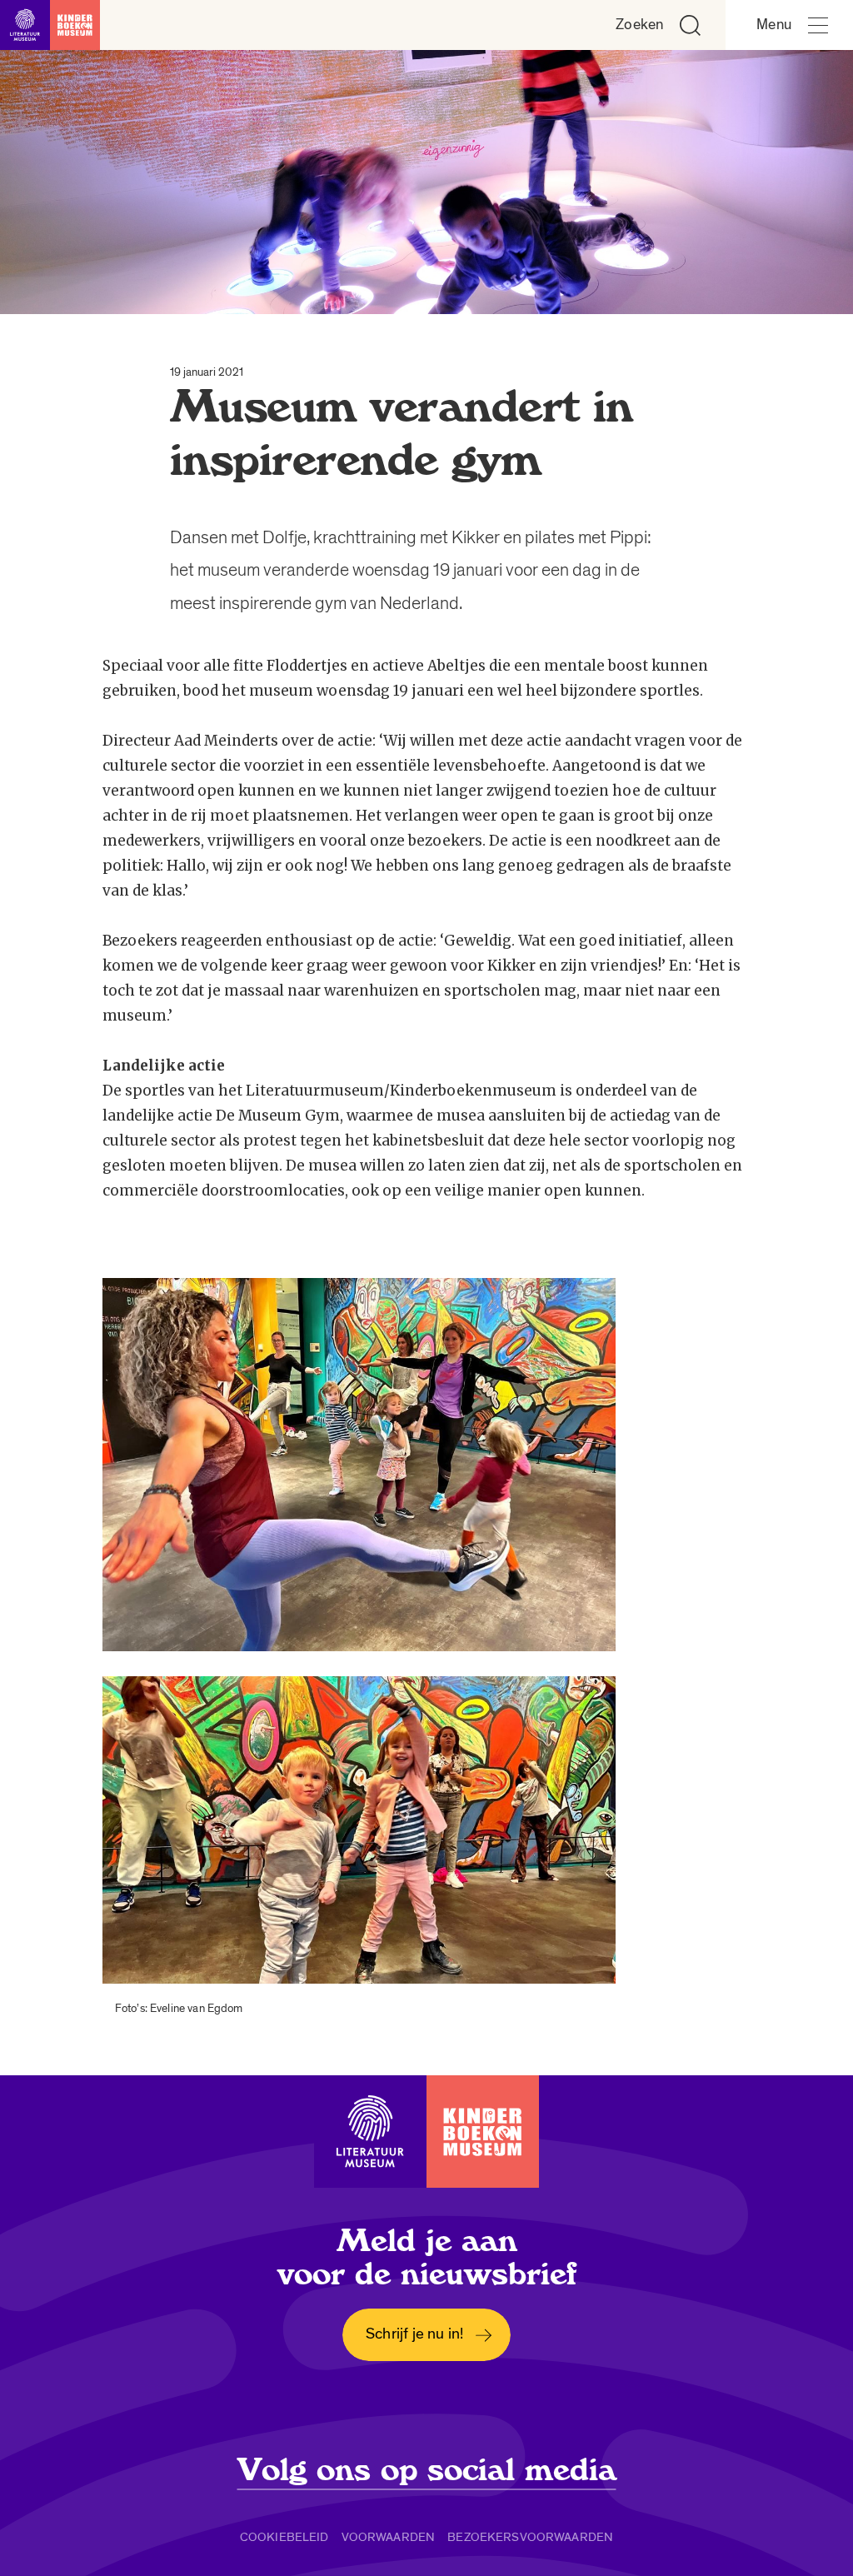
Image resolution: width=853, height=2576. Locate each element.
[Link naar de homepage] (50, 25)
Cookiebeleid (284, 2537)
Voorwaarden (389, 2537)
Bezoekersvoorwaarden (530, 2537)
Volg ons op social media (427, 2470)
